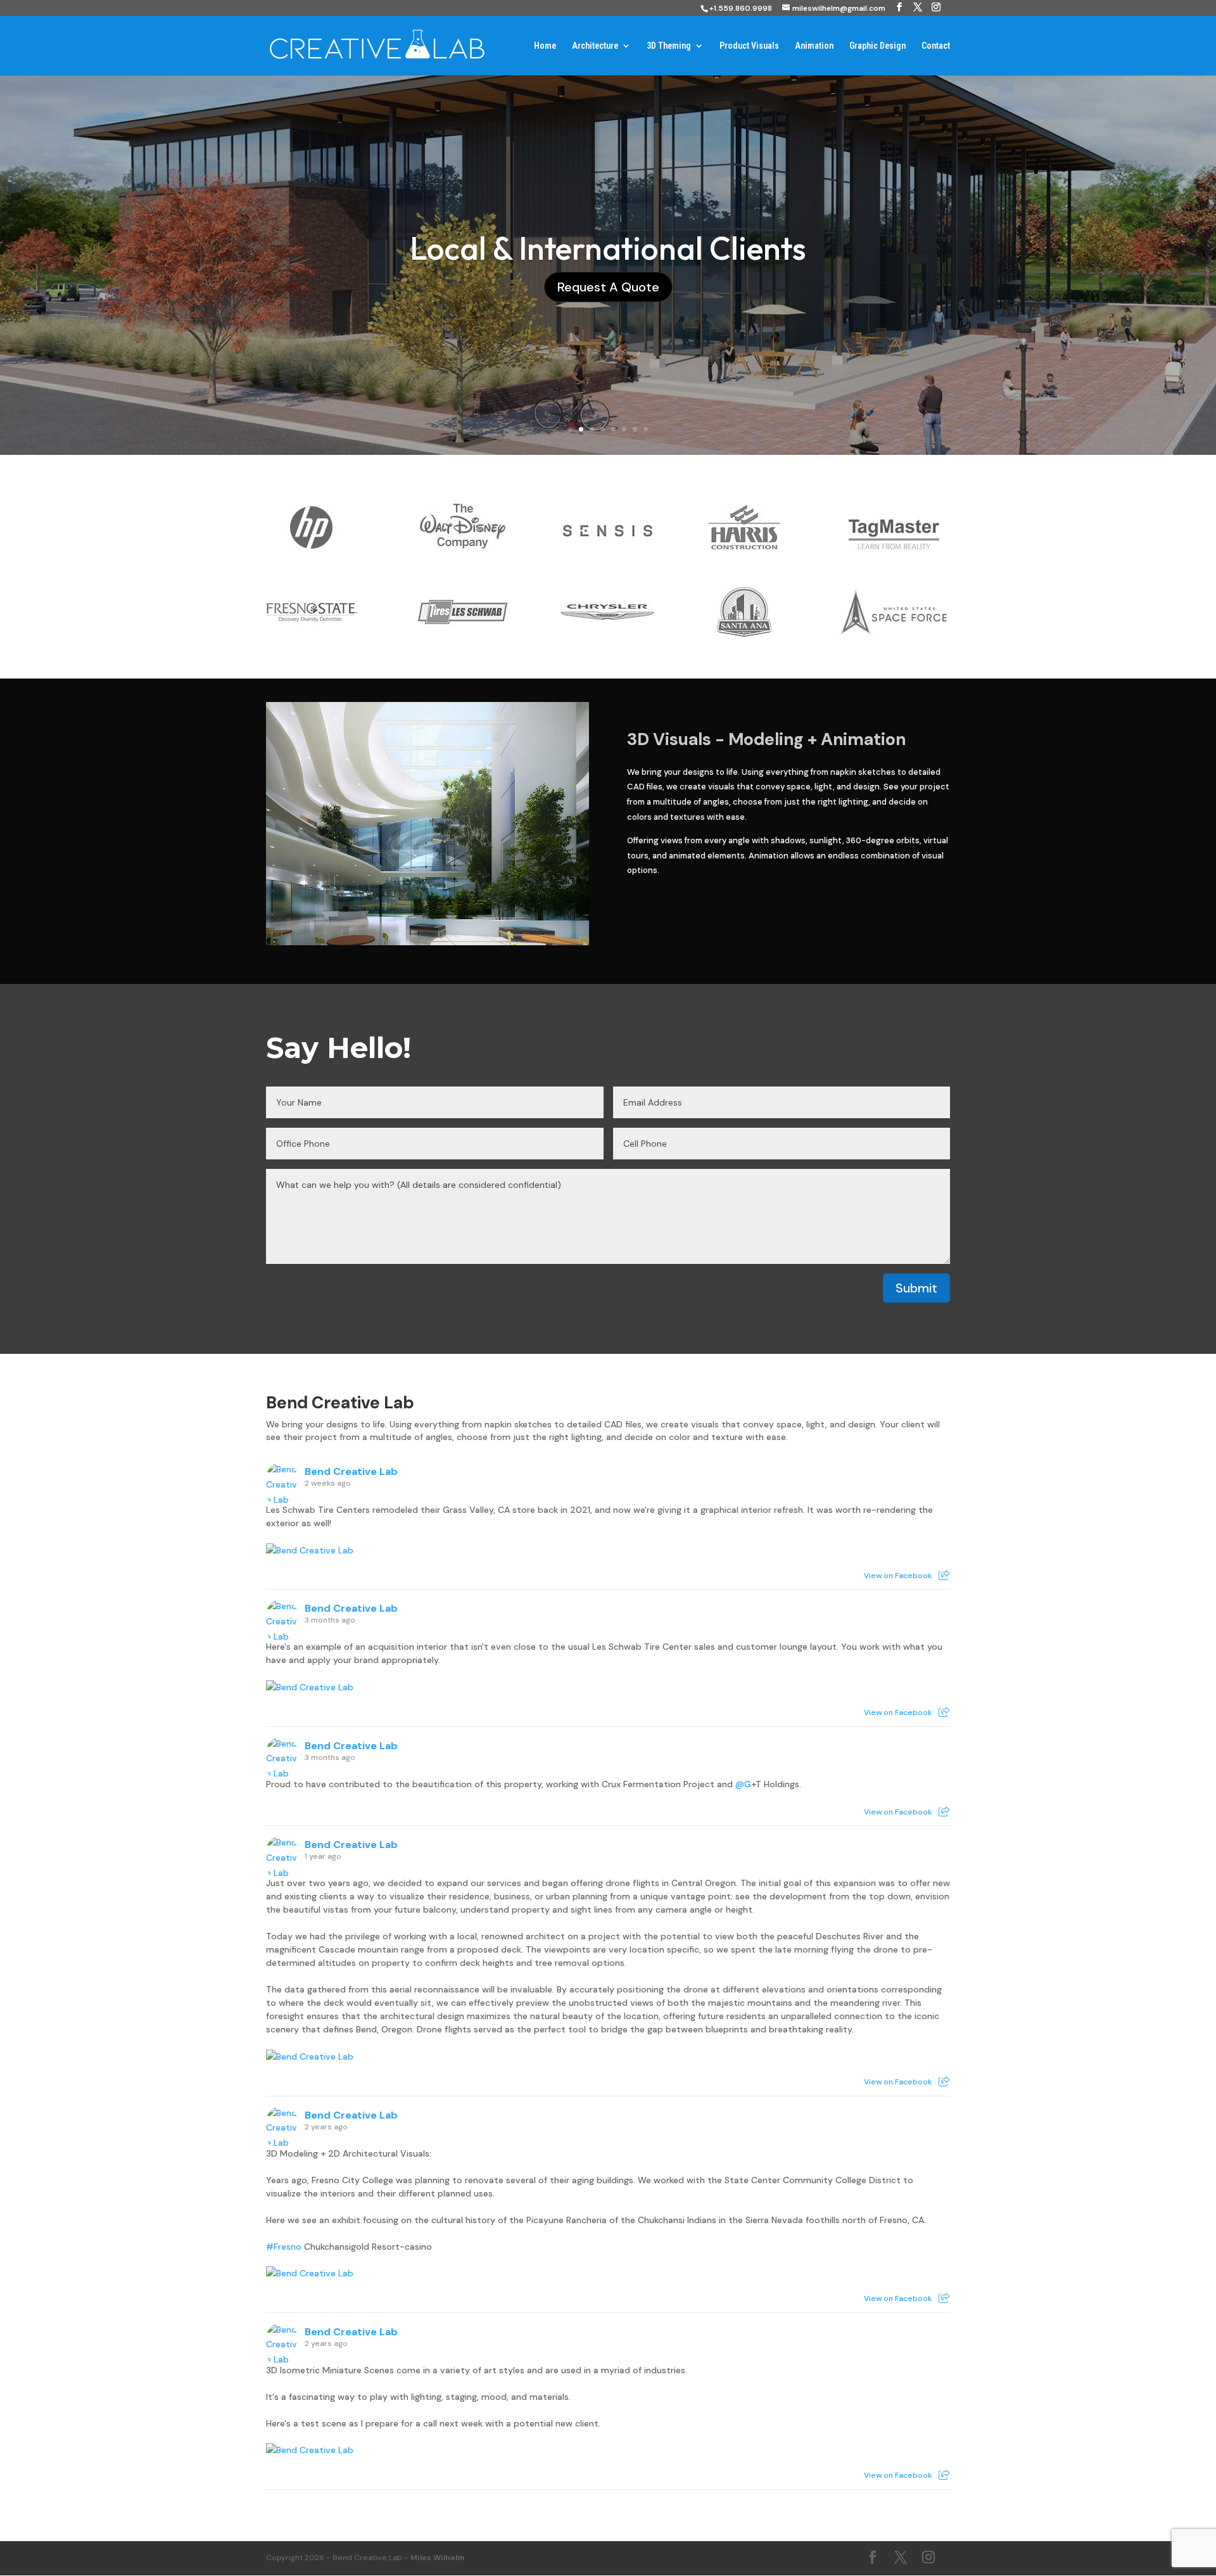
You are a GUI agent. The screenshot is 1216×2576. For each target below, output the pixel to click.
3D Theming (669, 46)
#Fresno (284, 2247)
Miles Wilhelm (437, 2558)
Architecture (595, 46)
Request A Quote (608, 287)
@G (743, 1784)
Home (545, 46)
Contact (936, 46)
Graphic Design (877, 46)
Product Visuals (749, 46)
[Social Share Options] (944, 1576)
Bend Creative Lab (340, 1403)
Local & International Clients (608, 248)
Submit (916, 1288)
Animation (814, 46)
